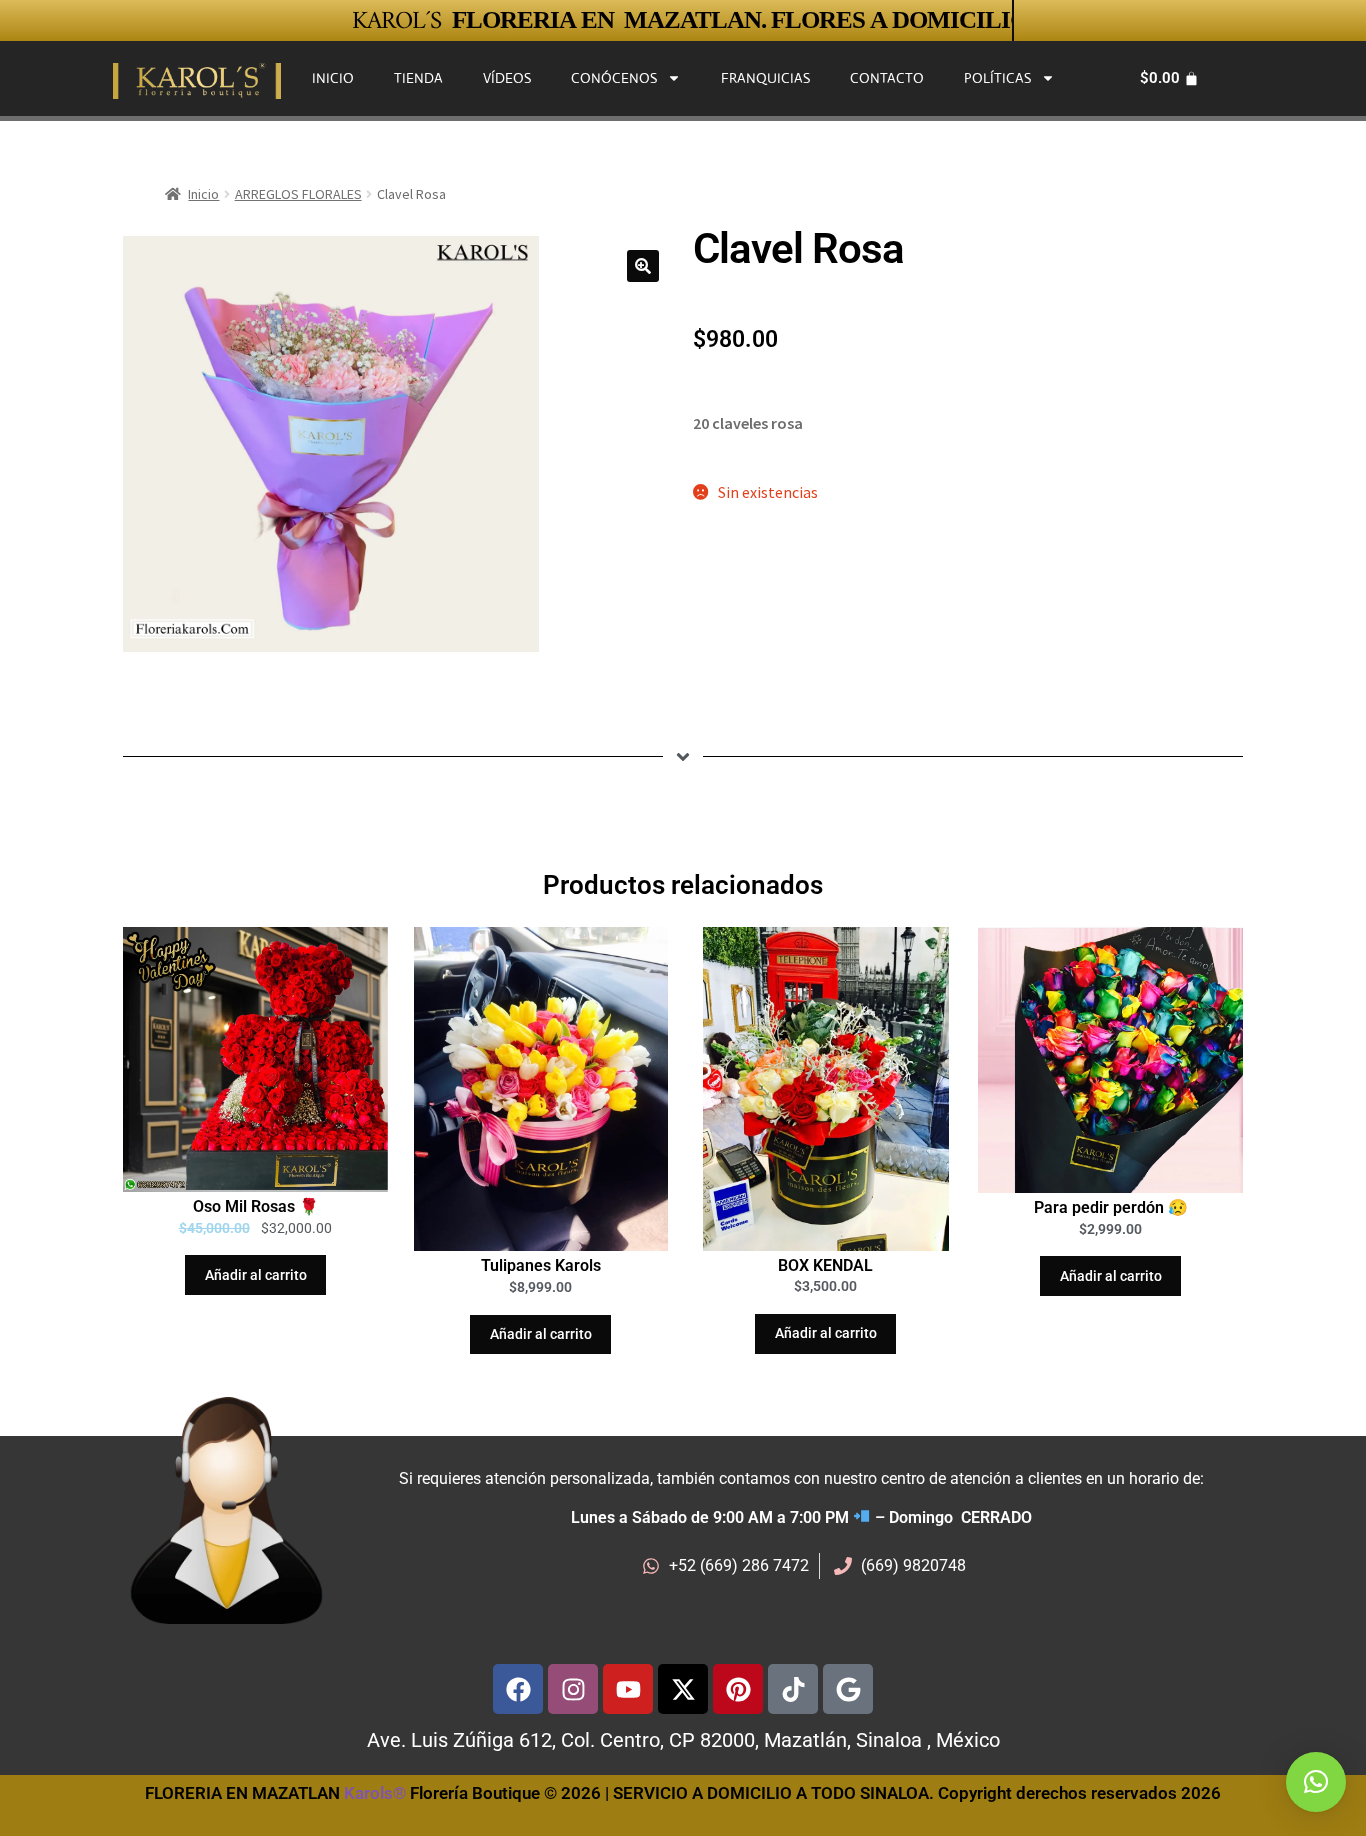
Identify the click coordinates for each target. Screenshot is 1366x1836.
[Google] (848, 1689)
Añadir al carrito (256, 1275)
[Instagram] (573, 1689)
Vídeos (507, 78)
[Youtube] (628, 1689)
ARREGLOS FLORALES (298, 194)
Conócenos (614, 78)
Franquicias (765, 78)
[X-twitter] (683, 1689)
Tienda (418, 78)
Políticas (997, 78)
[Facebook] (518, 1689)
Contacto (887, 78)
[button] (643, 266)
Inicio (333, 78)
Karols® (375, 1793)
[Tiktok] (793, 1689)
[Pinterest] (738, 1689)
